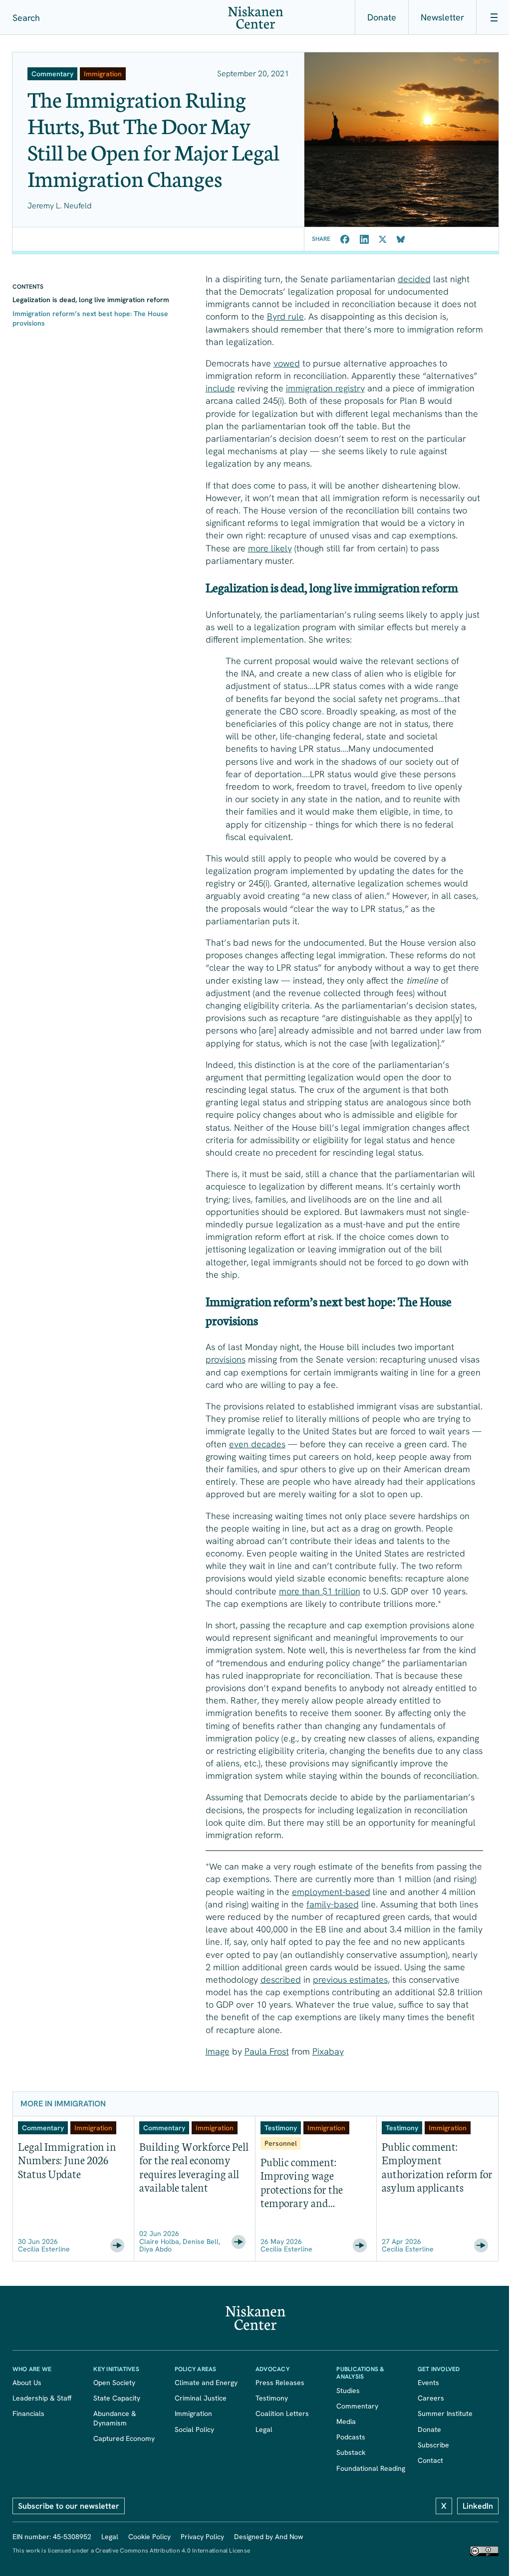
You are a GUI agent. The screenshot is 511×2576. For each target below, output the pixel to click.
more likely (270, 548)
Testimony (272, 2398)
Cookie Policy (149, 2537)
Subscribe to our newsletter (69, 2506)
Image (218, 2051)
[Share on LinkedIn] (364, 239)
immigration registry (325, 388)
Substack (351, 2452)
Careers (431, 2398)
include (220, 388)
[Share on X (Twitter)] (383, 239)
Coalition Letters (282, 2413)
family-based (333, 1904)
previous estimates (350, 1979)
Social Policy (194, 2429)
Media (346, 2421)
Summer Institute (445, 2413)
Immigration (193, 2413)
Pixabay (328, 2051)
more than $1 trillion (320, 1591)
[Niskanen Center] (255, 18)
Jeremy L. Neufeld (60, 206)
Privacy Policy (202, 2537)
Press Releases (280, 2383)
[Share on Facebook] (345, 239)
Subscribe (433, 2445)
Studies (348, 2391)
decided (414, 279)
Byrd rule (285, 316)
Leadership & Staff (42, 2398)
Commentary (357, 2406)
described (281, 1979)
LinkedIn (478, 2506)
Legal (264, 2429)
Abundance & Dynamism (117, 2418)
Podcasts (351, 2437)
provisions (226, 1359)
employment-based (331, 1892)
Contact (430, 2460)
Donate (382, 17)
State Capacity (117, 2398)
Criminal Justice (201, 2398)
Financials (28, 2413)
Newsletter (442, 17)
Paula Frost (267, 2051)
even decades (257, 1444)
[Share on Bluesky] (401, 239)
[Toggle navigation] (494, 17)
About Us (27, 2383)
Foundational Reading (371, 2468)
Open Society (114, 2383)
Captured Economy (124, 2438)
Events (428, 2383)
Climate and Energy (206, 2383)
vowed (287, 363)
